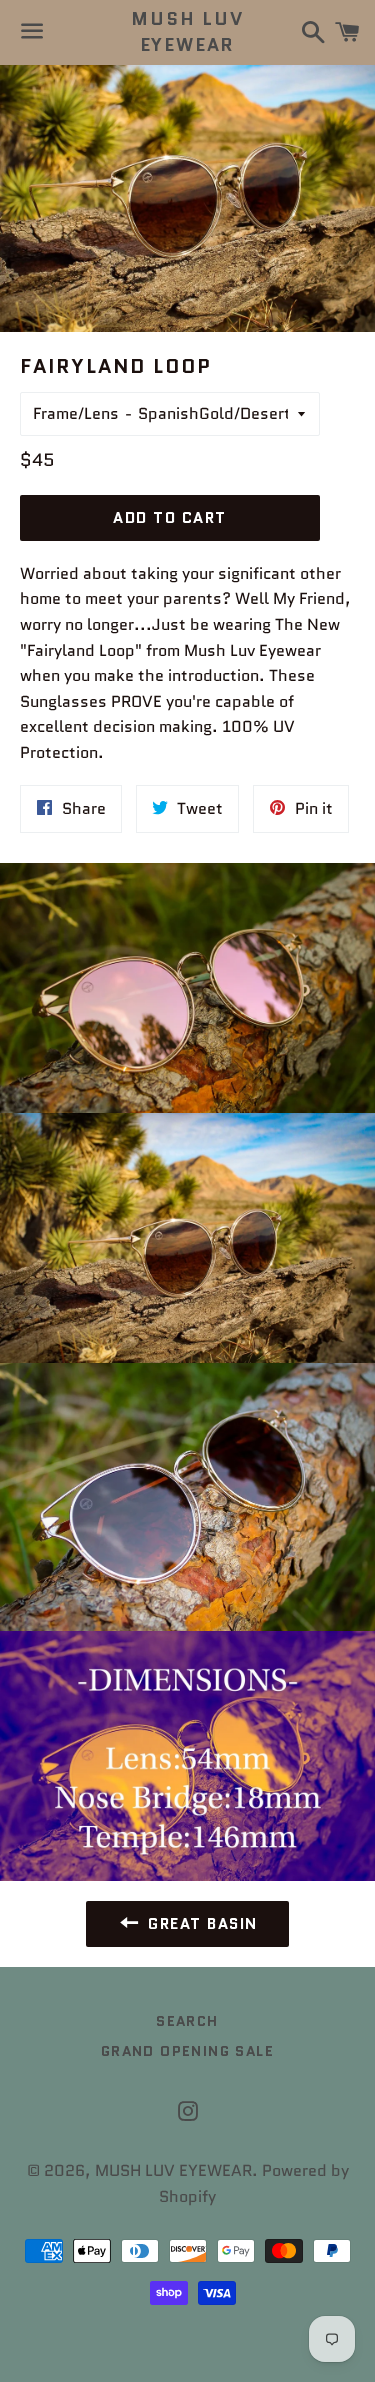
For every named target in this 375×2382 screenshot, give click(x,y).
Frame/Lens (76, 413)
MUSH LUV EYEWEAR (187, 32)
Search (187, 2021)
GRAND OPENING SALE (187, 2051)
